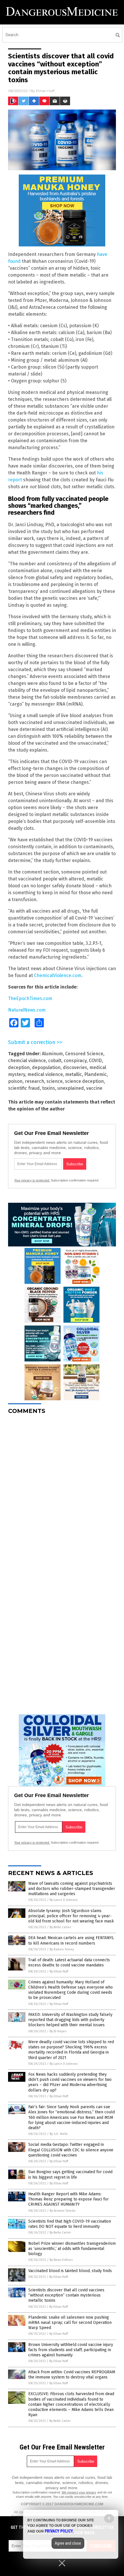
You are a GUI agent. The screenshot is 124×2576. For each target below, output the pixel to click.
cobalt (55, 1061)
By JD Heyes (58, 2031)
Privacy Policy (59, 2531)
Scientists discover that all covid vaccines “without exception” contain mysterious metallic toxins (66, 2295)
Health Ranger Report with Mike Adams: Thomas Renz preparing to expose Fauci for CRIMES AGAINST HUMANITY (68, 2199)
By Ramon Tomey (62, 1949)
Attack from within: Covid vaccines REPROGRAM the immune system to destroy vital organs (72, 2375)
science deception (84, 1081)
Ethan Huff (45, 91)
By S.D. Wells (59, 2134)
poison (15, 1081)
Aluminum (52, 1054)
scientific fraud (24, 1088)
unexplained (71, 1088)
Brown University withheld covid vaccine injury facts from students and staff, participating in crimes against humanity (71, 2350)
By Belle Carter (60, 1927)
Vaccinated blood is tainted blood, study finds (70, 2271)
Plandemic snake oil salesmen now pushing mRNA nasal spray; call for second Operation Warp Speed (70, 2323)
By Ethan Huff (59, 1971)
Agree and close (68, 2543)
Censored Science (84, 1054)
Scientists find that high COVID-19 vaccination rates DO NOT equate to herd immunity (70, 2224)
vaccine (94, 1088)
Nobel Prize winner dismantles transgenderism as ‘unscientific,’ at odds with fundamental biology (72, 2249)
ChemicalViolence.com (58, 975)
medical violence (45, 1074)
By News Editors (61, 2260)
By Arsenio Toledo (63, 2211)
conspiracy (75, 1061)
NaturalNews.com (27, 1010)
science (55, 1081)
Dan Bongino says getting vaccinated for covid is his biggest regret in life (70, 2174)
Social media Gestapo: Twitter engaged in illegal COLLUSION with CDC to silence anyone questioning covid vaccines (71, 2150)
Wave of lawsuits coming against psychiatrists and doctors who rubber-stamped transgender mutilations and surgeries (72, 1889)
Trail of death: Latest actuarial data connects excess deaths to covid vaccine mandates (69, 1963)
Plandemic (95, 1074)
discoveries (75, 1067)
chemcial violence (27, 1061)
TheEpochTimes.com (30, 998)
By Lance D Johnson (64, 1900)
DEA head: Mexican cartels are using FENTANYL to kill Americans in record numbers (71, 1940)
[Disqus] (62, 1491)
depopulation (46, 1067)
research (34, 1081)
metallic (74, 1074)
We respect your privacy (79, 2492)
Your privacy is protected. (32, 1180)
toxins (49, 1088)
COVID (95, 1061)
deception (19, 1067)
